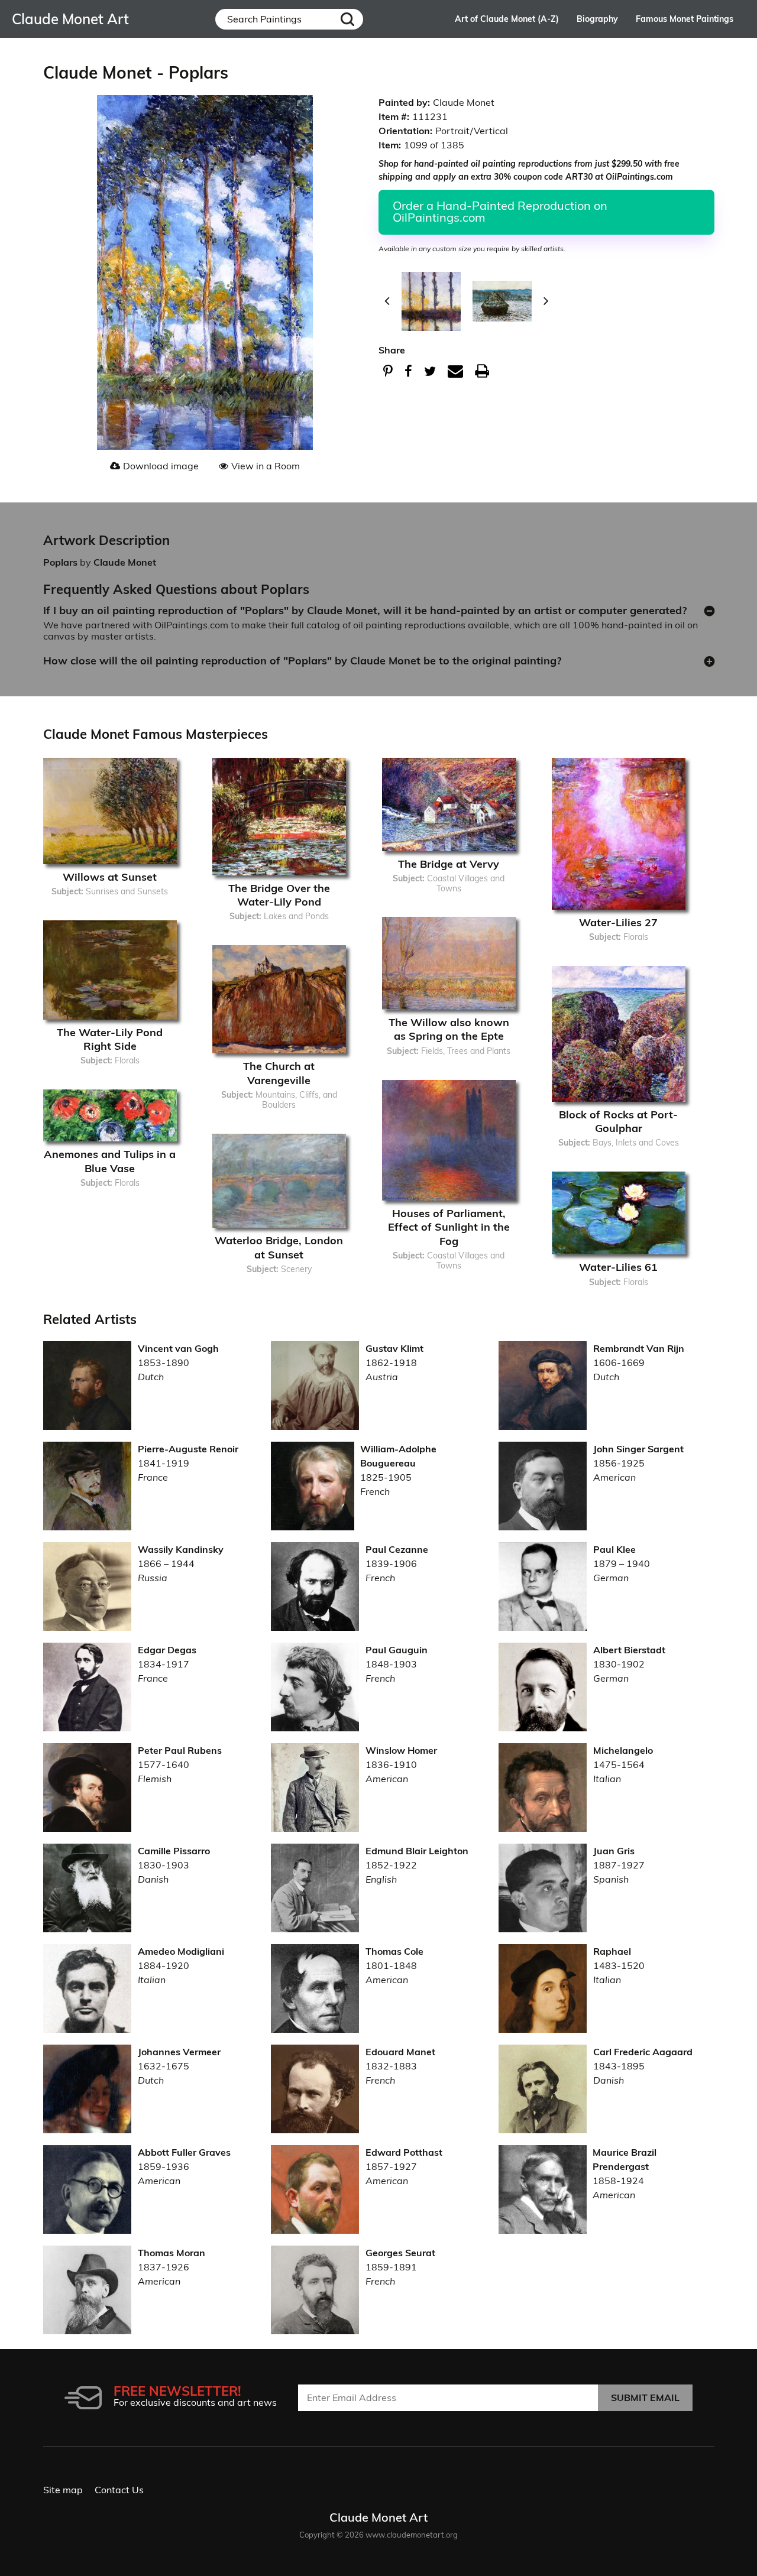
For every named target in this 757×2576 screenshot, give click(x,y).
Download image (161, 466)
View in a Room (266, 466)
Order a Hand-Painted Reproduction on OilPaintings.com (500, 211)
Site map (63, 2490)
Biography (597, 19)
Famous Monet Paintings (685, 19)
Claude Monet (125, 562)
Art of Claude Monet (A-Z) (507, 19)
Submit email (645, 2397)
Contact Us (119, 2490)
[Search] (348, 19)
